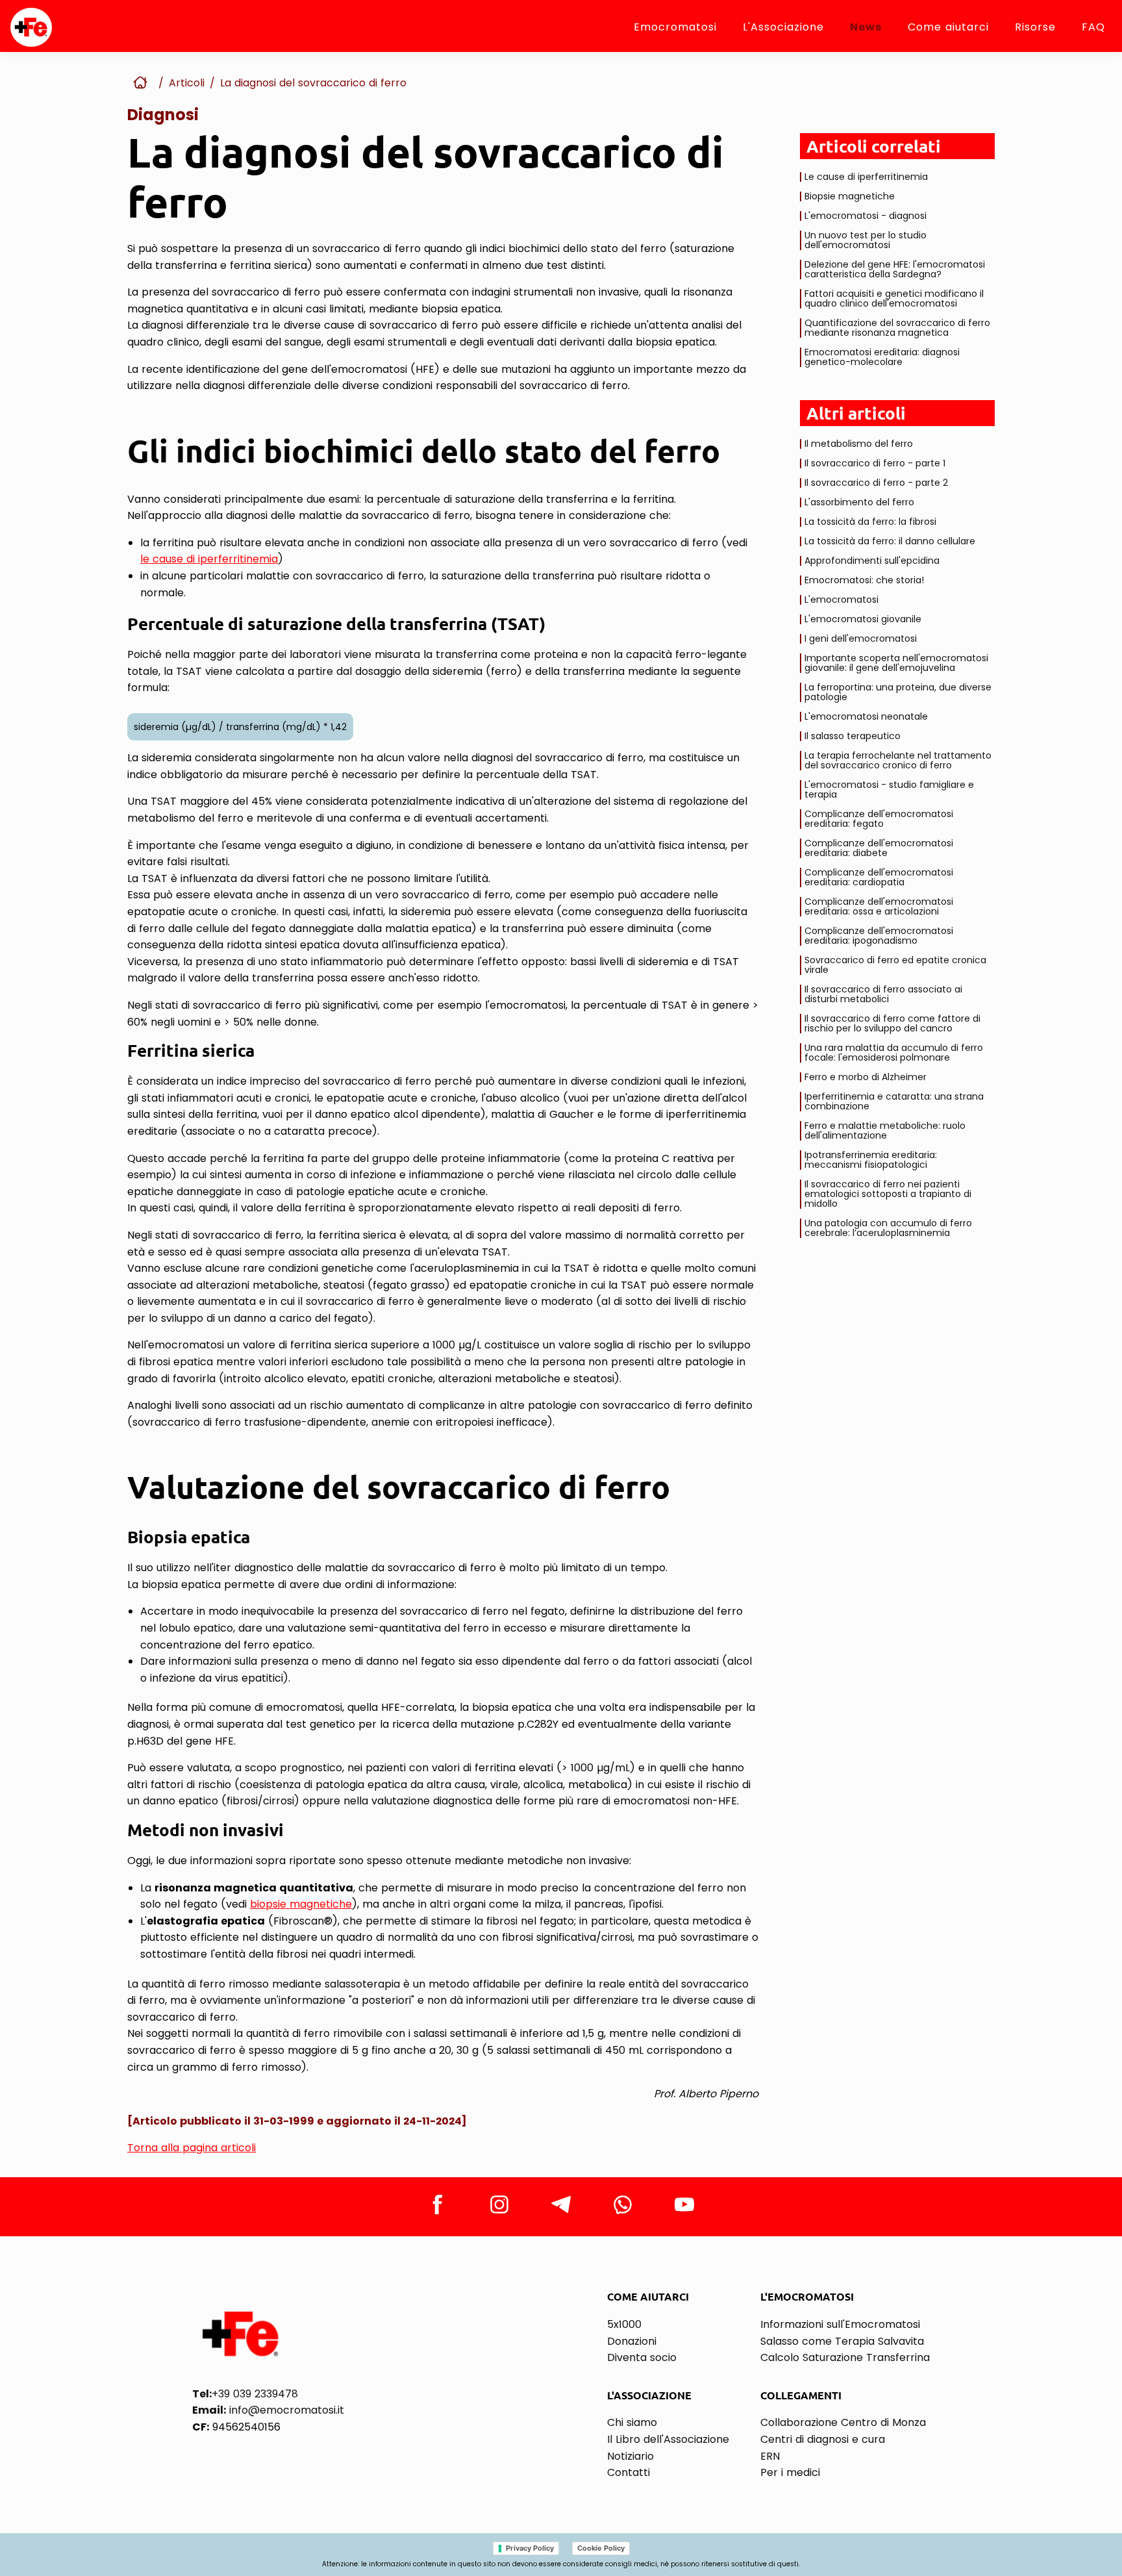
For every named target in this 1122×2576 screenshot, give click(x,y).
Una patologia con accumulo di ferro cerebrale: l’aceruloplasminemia (888, 1228)
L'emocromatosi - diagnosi (866, 216)
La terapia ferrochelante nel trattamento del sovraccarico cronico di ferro (898, 760)
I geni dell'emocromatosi (861, 638)
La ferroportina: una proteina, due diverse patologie (898, 692)
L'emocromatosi (841, 600)
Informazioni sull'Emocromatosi (840, 2324)
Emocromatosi (675, 27)
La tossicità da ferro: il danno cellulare (890, 541)
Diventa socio (642, 2357)
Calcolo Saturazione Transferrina (845, 2357)
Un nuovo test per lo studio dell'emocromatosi (866, 240)
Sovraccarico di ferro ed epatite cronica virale (895, 965)
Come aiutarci (948, 27)
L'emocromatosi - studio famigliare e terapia (889, 789)
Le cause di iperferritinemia (866, 177)
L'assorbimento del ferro (859, 502)
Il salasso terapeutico (853, 736)
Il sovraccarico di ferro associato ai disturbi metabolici (883, 994)
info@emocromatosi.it (268, 2410)
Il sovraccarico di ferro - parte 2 (876, 483)
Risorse (1035, 27)
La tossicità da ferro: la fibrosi (870, 522)
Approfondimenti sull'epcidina (872, 561)
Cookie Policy (601, 2548)
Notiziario (630, 2456)
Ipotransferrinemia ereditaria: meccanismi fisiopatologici (871, 1160)
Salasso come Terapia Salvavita (842, 2341)
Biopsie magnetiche (850, 196)
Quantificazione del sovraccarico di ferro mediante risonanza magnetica (897, 328)
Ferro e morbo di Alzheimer (866, 1077)
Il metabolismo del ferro (859, 444)
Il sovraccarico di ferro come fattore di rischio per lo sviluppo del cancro (892, 1023)
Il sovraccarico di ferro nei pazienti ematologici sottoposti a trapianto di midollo (888, 1194)
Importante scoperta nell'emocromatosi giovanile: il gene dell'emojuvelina (896, 663)
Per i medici (790, 2472)
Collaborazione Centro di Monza (843, 2422)
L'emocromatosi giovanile (863, 619)
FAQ (1093, 27)
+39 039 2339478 (245, 2394)
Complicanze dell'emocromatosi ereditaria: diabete (879, 848)
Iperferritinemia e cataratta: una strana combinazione (894, 1101)
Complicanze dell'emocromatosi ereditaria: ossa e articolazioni (879, 906)
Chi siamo (632, 2422)
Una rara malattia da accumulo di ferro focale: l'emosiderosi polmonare (894, 1053)
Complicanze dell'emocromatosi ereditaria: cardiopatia (879, 877)
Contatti (629, 2472)
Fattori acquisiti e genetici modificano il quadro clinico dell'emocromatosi (894, 298)
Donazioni (632, 2341)
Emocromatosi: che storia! (864, 580)
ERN (770, 2456)
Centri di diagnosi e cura (823, 2439)
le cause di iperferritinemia (209, 559)
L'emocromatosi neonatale (866, 716)
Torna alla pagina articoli (192, 2148)
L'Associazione (783, 27)
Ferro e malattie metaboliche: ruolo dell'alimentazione (885, 1130)
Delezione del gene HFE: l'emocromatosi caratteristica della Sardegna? (895, 269)
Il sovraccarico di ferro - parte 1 (875, 463)
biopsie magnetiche (301, 1904)
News (866, 27)
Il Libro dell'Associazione (668, 2439)
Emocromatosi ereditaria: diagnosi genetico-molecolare (882, 357)
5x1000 (624, 2324)
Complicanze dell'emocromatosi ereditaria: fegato (879, 819)
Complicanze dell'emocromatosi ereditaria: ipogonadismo (879, 936)
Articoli (187, 83)
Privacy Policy (530, 2548)
